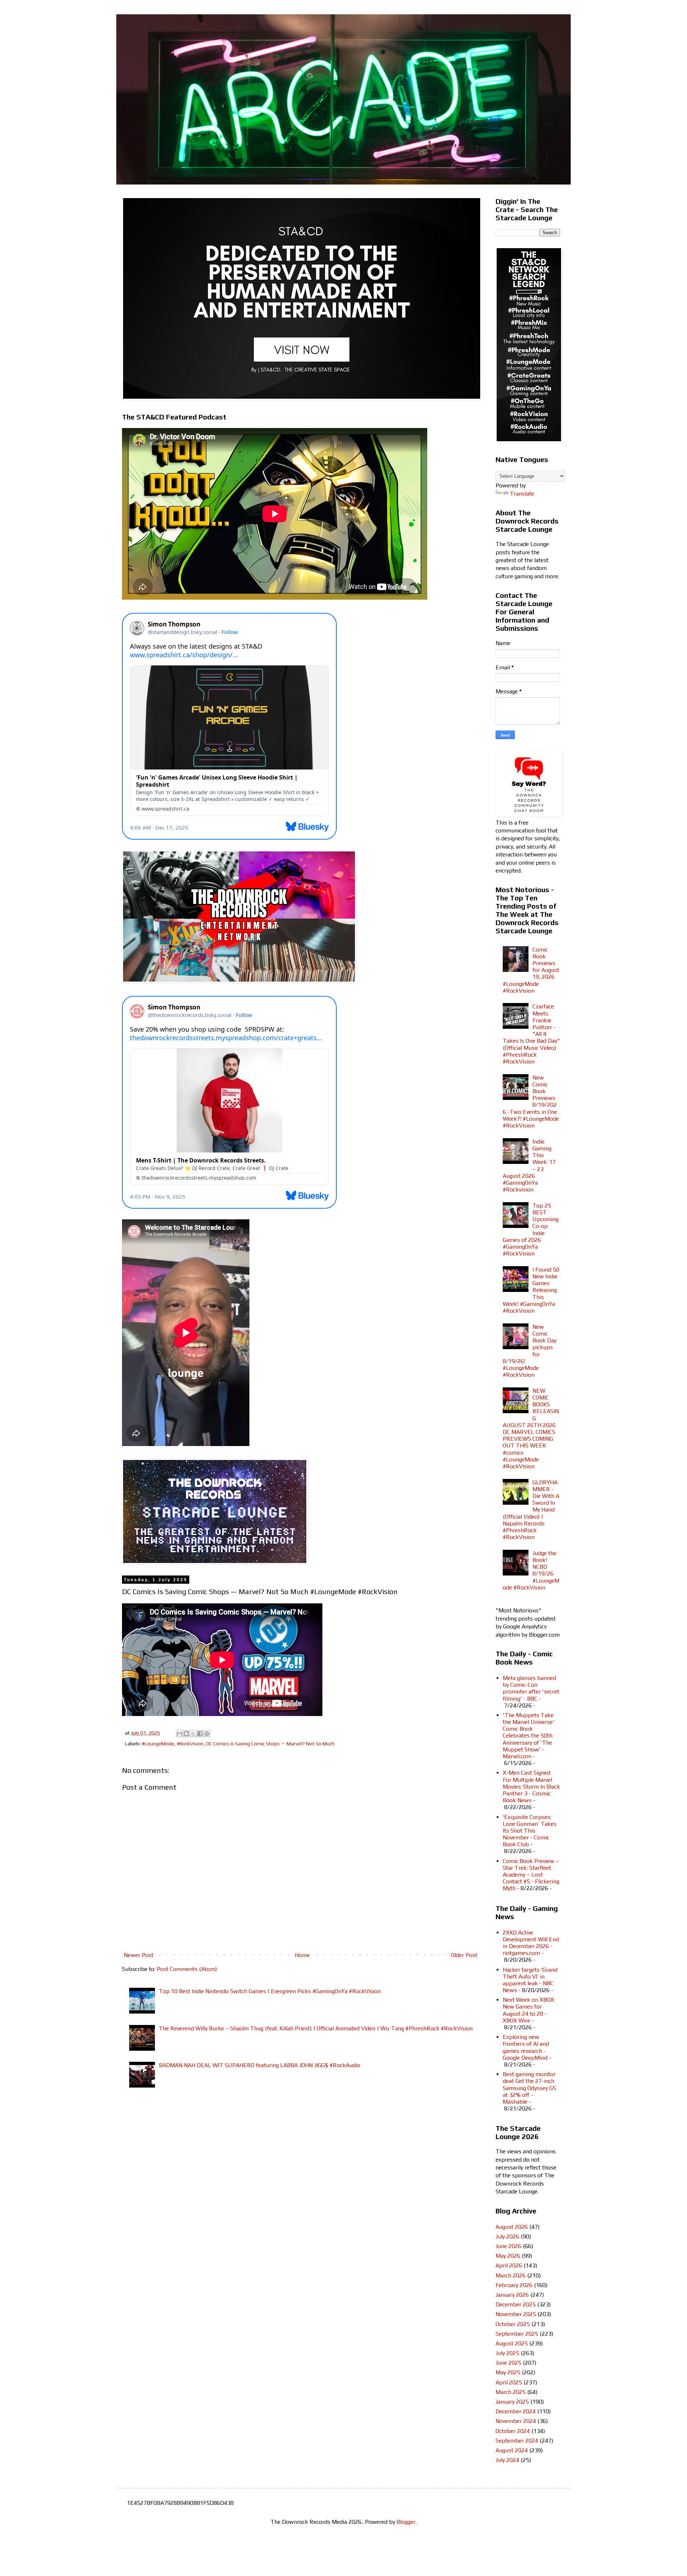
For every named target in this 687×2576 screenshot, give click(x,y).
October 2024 (513, 2431)
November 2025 (516, 2314)
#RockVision (190, 1744)
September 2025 (517, 2334)
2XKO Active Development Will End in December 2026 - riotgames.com (531, 1943)
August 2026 (512, 2227)
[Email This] (180, 1734)
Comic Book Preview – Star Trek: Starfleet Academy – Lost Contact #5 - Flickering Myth (531, 1875)
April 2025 (509, 2382)
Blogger (406, 2522)
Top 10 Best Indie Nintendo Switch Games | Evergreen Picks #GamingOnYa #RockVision (270, 1991)
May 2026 (508, 2256)
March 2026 (511, 2275)
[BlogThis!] (186, 1734)
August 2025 (512, 2343)
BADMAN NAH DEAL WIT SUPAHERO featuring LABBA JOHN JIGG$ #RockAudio (260, 2065)
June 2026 (508, 2246)
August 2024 (512, 2450)
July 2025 (507, 2353)
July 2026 (507, 2236)
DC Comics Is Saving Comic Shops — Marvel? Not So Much (270, 1744)
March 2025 (511, 2392)
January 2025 (512, 2402)
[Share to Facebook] (200, 1734)
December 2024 (516, 2411)
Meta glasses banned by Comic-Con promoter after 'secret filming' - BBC (531, 1688)
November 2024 (516, 2421)
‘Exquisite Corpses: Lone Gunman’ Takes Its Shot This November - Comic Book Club (530, 1831)
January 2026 (512, 2295)
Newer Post (139, 1955)
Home (302, 1955)
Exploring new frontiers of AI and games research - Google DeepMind (526, 2047)
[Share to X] (193, 1734)
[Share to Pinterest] (207, 1734)
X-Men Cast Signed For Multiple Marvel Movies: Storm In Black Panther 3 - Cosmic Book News (531, 1786)
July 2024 (507, 2460)
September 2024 (517, 2441)
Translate (522, 494)
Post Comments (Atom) (187, 1969)
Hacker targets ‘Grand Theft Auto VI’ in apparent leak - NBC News (530, 1980)
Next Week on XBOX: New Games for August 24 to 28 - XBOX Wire (529, 2010)
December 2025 (516, 2304)
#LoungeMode (158, 1744)
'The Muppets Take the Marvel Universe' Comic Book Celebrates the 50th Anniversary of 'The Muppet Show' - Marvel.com (529, 1736)
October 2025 (513, 2324)
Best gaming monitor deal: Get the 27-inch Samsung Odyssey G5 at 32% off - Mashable (529, 2088)
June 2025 (508, 2363)
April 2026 (509, 2265)
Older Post (464, 1955)
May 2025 (508, 2372)
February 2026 (514, 2285)
